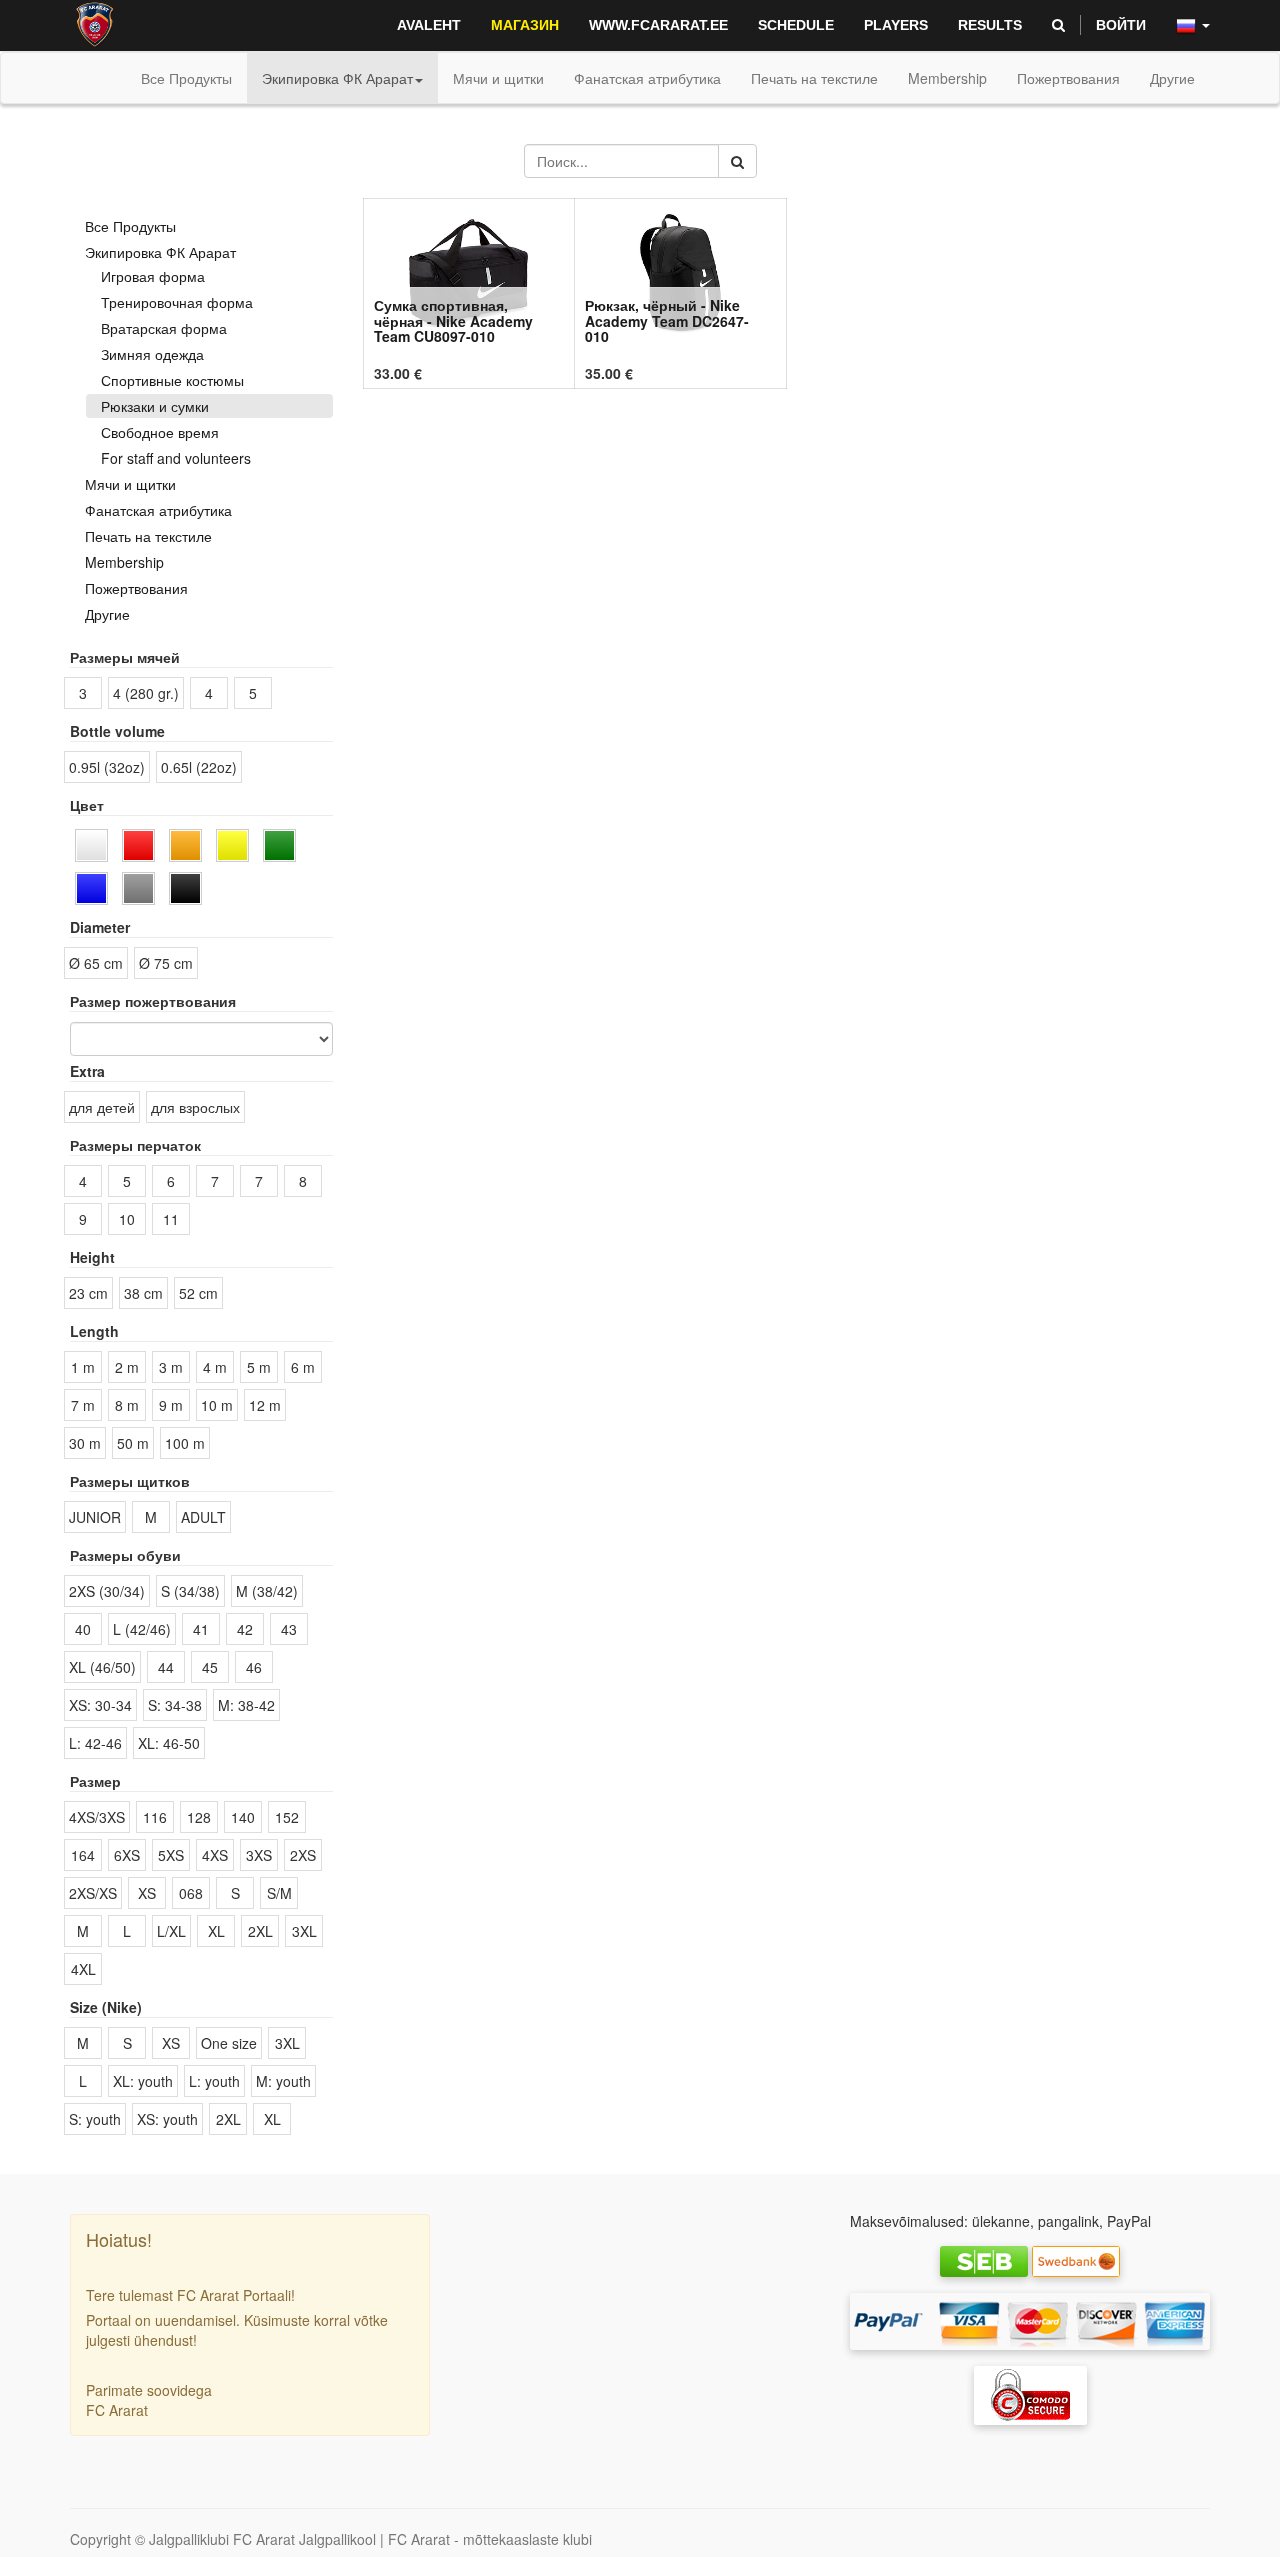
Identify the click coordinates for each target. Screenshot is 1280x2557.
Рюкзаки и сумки (155, 406)
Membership (124, 562)
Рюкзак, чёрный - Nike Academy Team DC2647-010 (667, 320)
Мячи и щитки (130, 484)
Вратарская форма (164, 328)
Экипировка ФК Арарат (160, 252)
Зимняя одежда (152, 354)
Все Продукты (186, 78)
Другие (107, 614)
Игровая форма (153, 276)
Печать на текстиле (148, 536)
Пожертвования (136, 588)
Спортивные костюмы (172, 380)
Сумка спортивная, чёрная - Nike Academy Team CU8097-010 (453, 320)
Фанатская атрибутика (158, 510)
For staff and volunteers (176, 458)
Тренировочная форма (177, 302)
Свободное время (160, 432)
